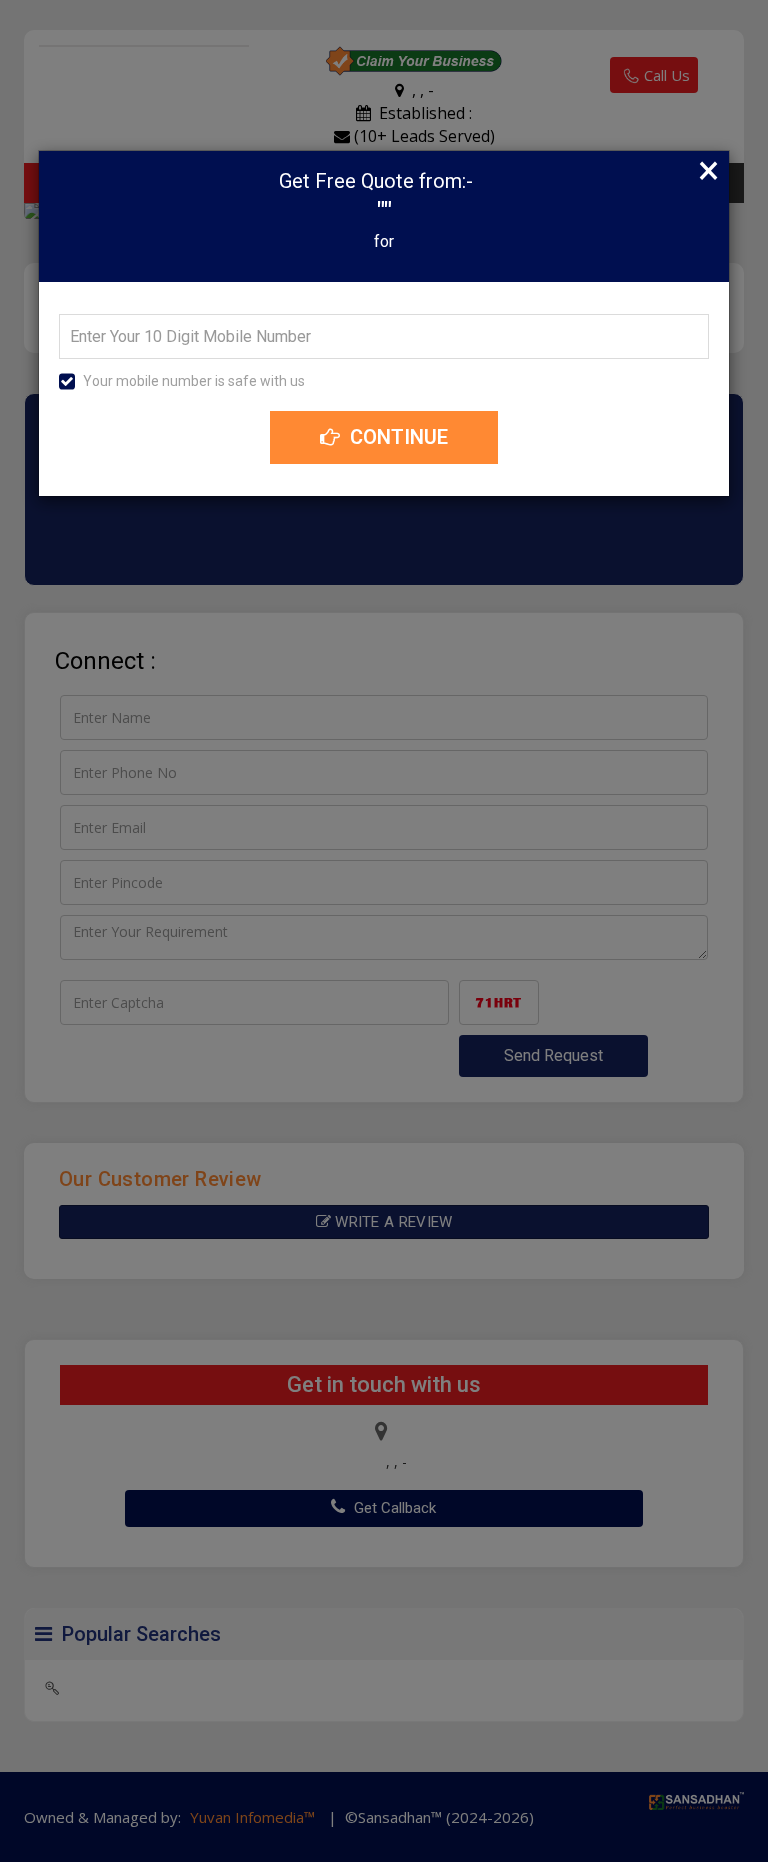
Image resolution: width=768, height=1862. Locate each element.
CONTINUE (396, 437)
